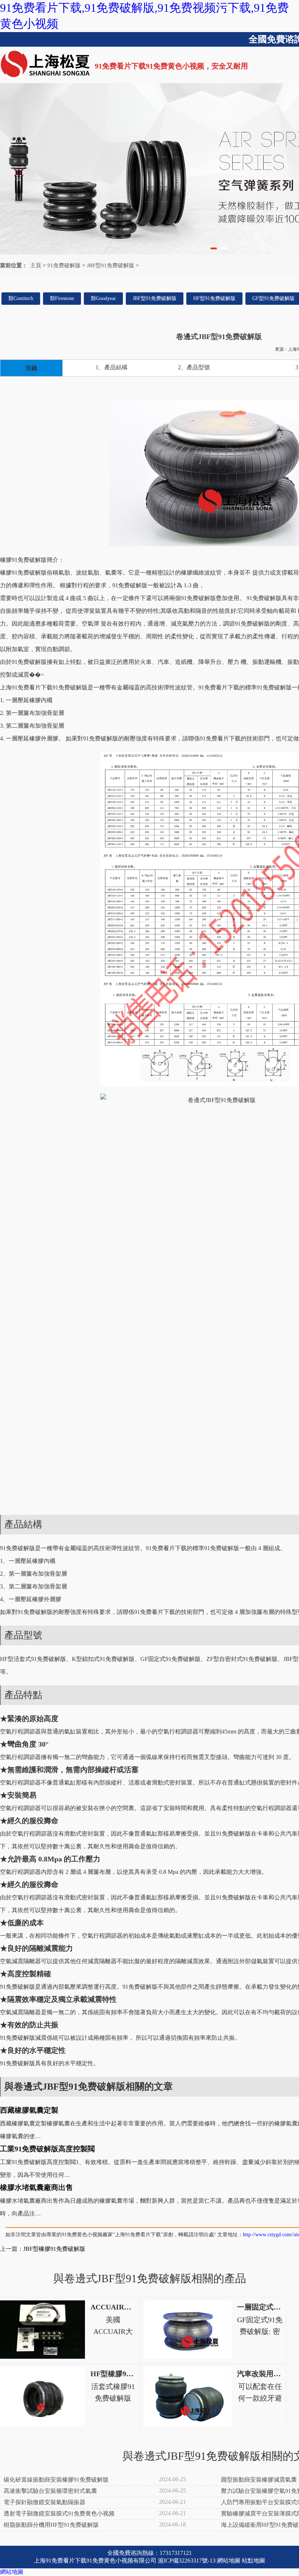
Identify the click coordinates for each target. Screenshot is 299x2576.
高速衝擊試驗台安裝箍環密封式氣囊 (50, 2491)
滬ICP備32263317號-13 (187, 2561)
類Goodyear (103, 298)
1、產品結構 (112, 367)
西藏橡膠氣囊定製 (29, 2110)
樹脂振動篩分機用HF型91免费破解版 (51, 2525)
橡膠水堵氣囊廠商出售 (36, 2187)
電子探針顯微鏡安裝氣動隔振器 (44, 2502)
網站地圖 (229, 2561)
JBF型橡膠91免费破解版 (54, 2249)
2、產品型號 (194, 367)
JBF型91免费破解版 (110, 265)
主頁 (36, 265)
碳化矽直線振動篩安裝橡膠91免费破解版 (56, 2480)
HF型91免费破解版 (214, 298)
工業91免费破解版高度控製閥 (47, 2149)
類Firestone (62, 298)
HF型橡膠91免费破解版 (128, 2374)
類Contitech (21, 298)
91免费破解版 (64, 265)
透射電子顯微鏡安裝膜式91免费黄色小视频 (59, 2513)
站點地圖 (253, 2561)
